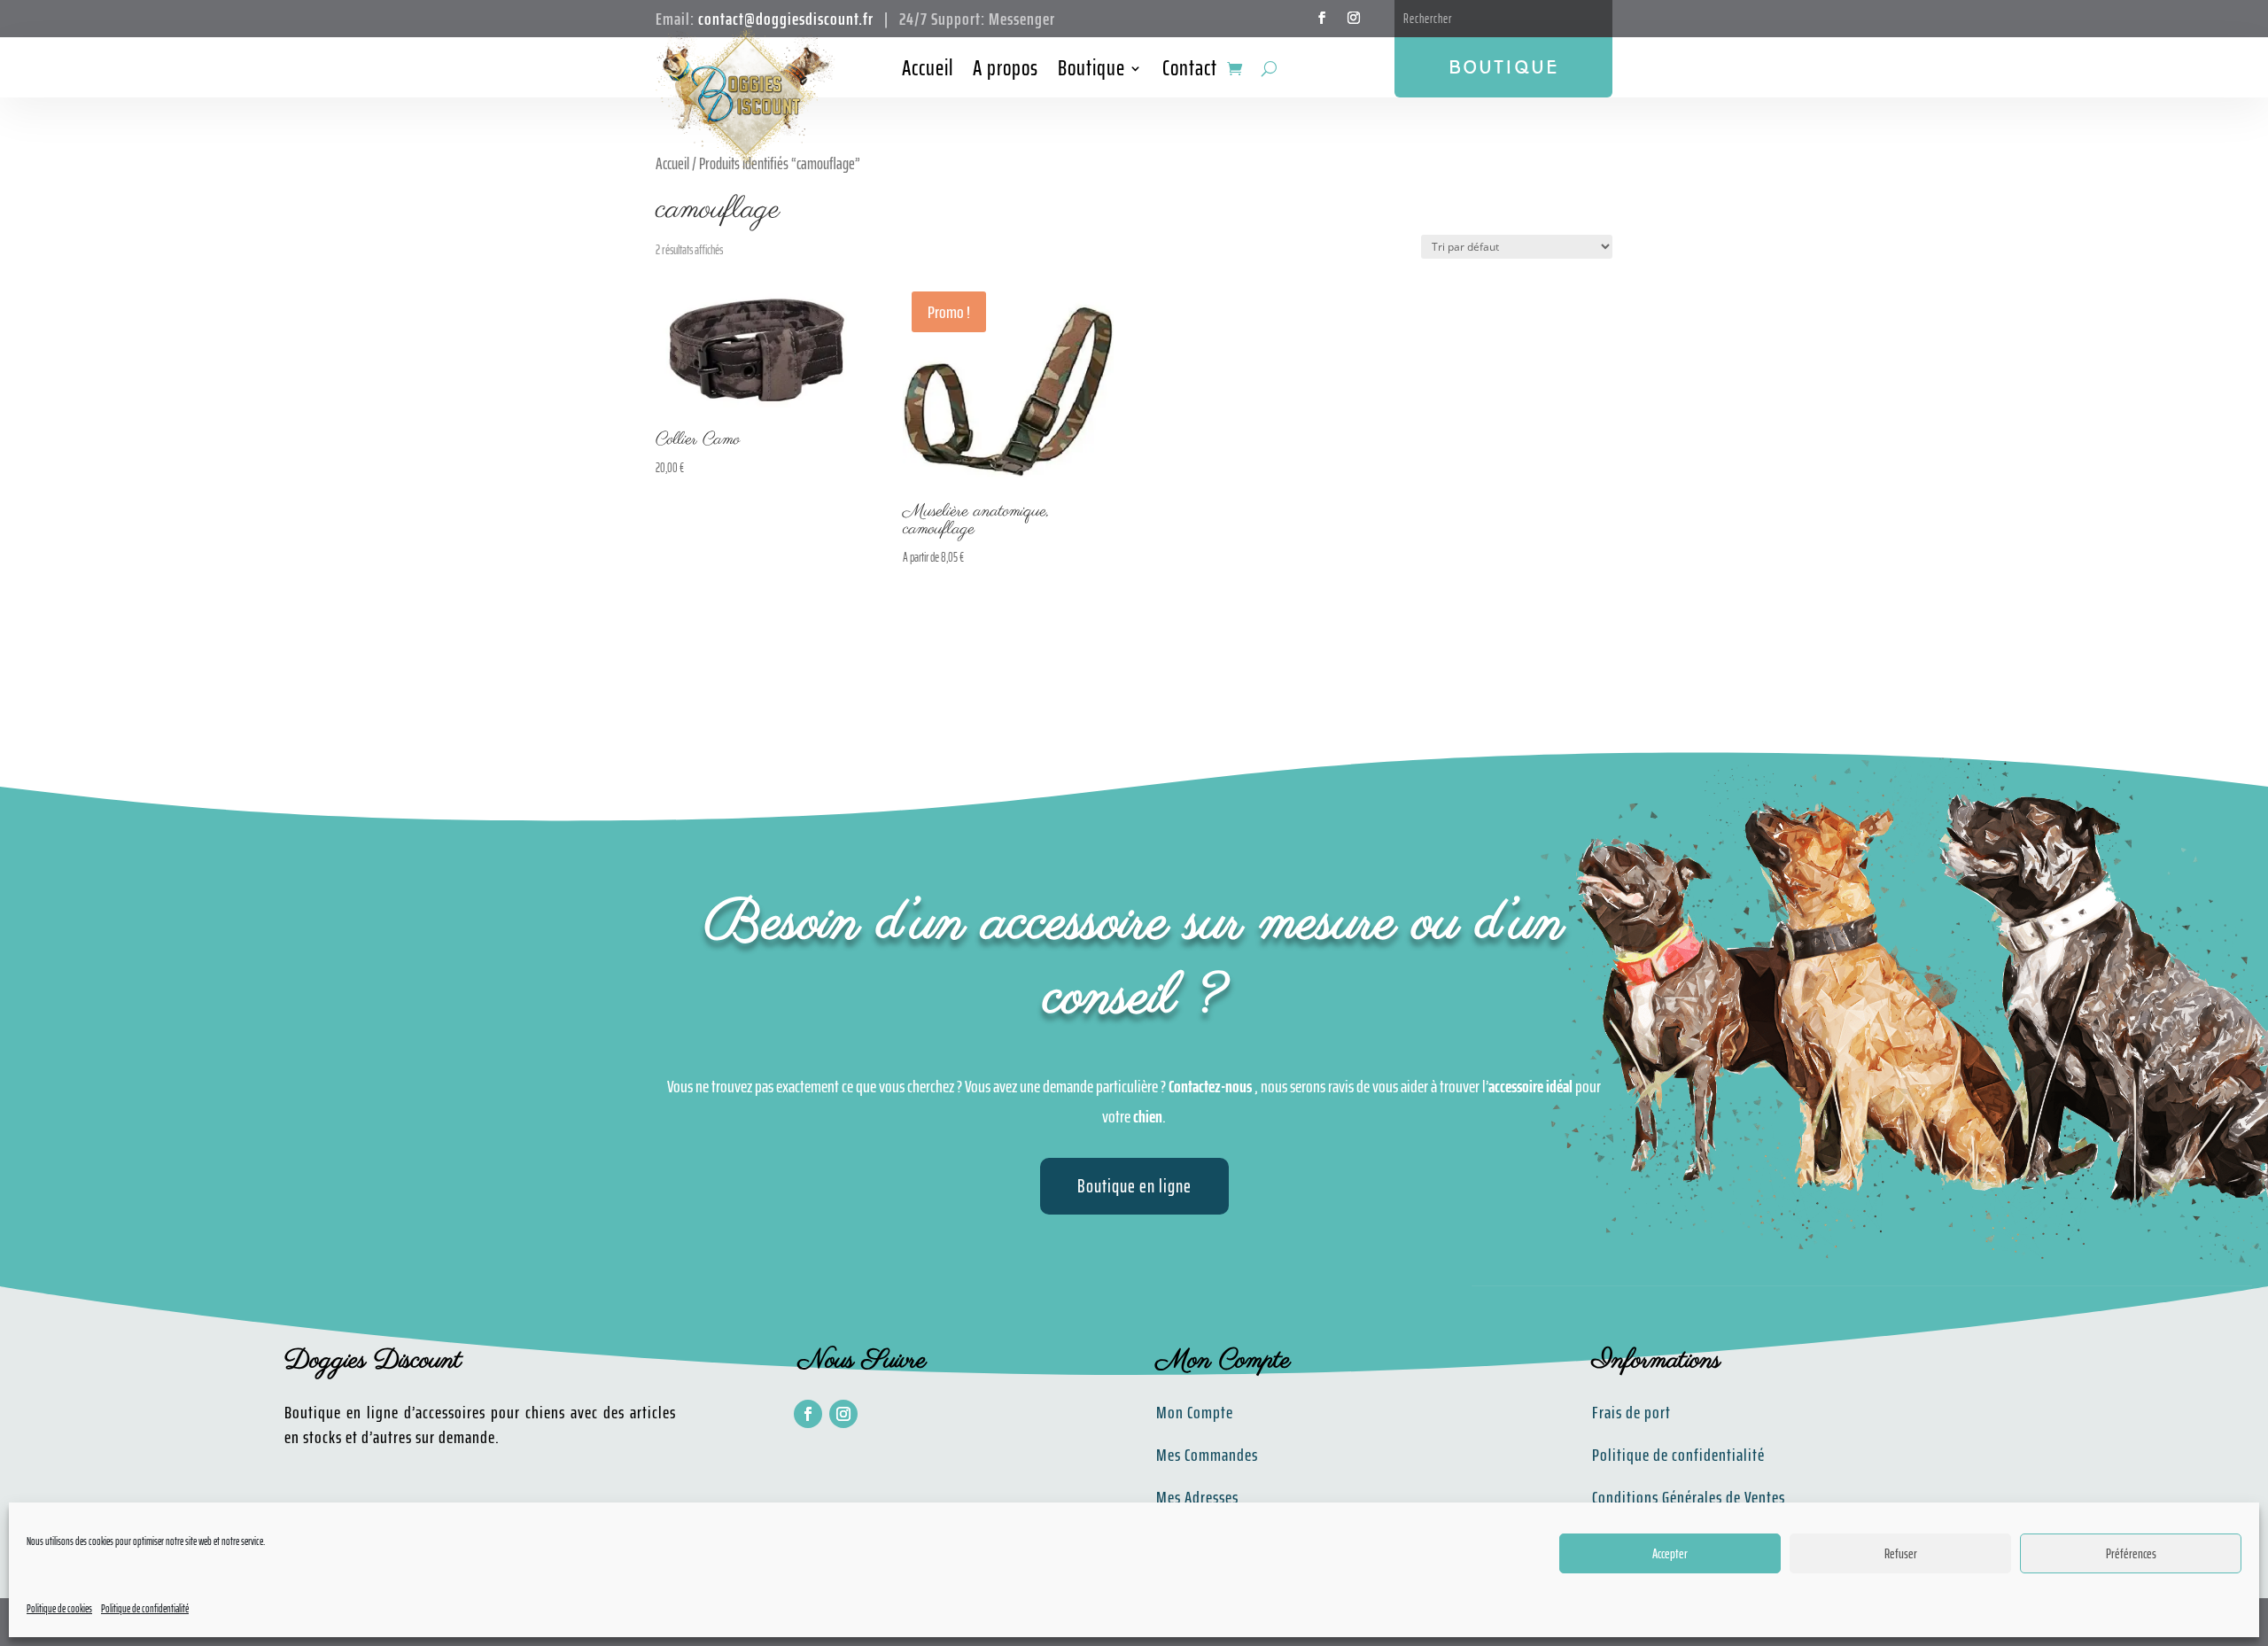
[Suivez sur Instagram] (1354, 18)
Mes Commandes (1207, 1455)
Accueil (928, 72)
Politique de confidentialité (145, 1608)
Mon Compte (1195, 1412)
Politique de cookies (59, 1608)
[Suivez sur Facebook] (1322, 18)
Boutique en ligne (1134, 1186)
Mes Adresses (1197, 1497)
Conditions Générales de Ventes (1689, 1497)
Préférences (2131, 1554)
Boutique (1091, 72)
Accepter (1670, 1554)
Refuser (1901, 1554)
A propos (1006, 72)
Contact (1190, 72)
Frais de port (1631, 1412)
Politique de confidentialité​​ (1678, 1455)
